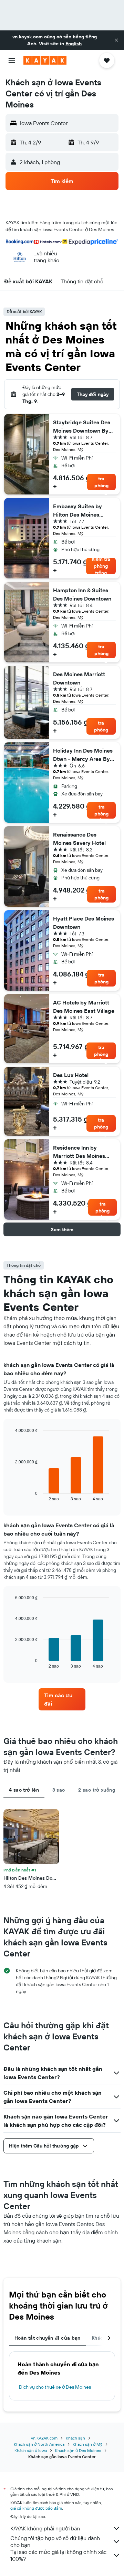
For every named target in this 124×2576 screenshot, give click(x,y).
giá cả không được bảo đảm (36, 2508)
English (74, 44)
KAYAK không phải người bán (45, 2528)
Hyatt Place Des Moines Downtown (84, 923)
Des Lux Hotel (71, 1075)
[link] (62, 1699)
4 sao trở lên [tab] (24, 1790)
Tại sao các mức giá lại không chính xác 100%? (59, 2555)
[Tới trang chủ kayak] (45, 60)
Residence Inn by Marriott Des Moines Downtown (79, 1152)
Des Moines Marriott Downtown (79, 678)
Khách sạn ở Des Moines (78, 2450)
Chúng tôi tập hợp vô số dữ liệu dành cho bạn (55, 2541)
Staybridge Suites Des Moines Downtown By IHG (82, 427)
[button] (116, 40)
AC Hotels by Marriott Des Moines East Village (84, 1007)
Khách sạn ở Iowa (31, 2450)
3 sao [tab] (59, 1790)
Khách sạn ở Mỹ (87, 2444)
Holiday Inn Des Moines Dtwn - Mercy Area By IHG (83, 755)
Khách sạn (75, 2438)
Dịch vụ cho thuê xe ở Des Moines (55, 2387)
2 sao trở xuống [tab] (97, 1790)
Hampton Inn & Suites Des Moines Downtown (82, 594)
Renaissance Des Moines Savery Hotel (79, 839)
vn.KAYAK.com (44, 2438)
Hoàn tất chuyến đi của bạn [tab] (48, 2338)
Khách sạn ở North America (39, 2444)
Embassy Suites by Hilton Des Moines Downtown (77, 511)
